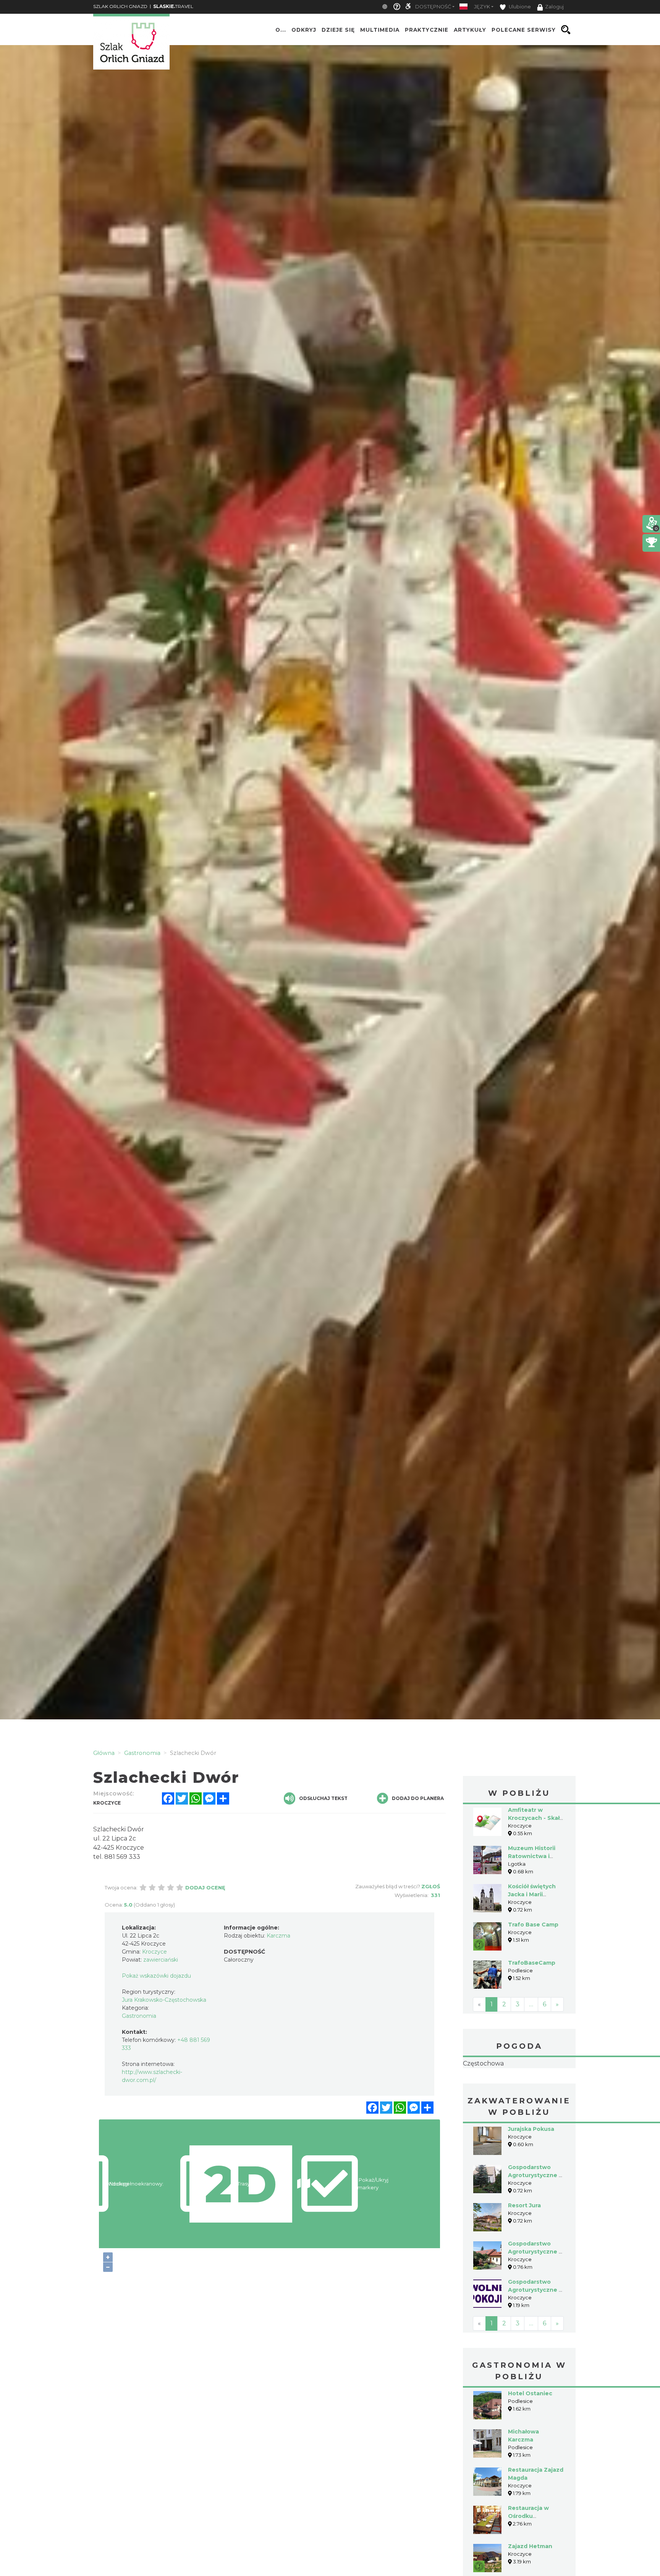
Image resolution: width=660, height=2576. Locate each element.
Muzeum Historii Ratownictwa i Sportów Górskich (534, 1856)
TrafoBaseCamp (532, 1963)
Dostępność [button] (433, 7)
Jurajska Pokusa (531, 2177)
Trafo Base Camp (533, 1925)
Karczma (278, 1936)
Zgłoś (431, 1886)
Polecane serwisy (524, 30)
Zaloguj (554, 7)
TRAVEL (173, 6)
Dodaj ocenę (205, 1887)
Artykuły (470, 30)
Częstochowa (519, 2088)
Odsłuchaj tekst (323, 1798)
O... (281, 30)
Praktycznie (427, 30)
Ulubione (519, 7)
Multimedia (380, 30)
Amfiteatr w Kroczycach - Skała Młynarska (535, 1818)
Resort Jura (524, 2254)
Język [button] (482, 7)
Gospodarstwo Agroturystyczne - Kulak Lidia (535, 2300)
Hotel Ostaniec (530, 2442)
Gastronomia (139, 2016)
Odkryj (304, 30)
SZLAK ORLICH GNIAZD (120, 6)
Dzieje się (338, 30)
